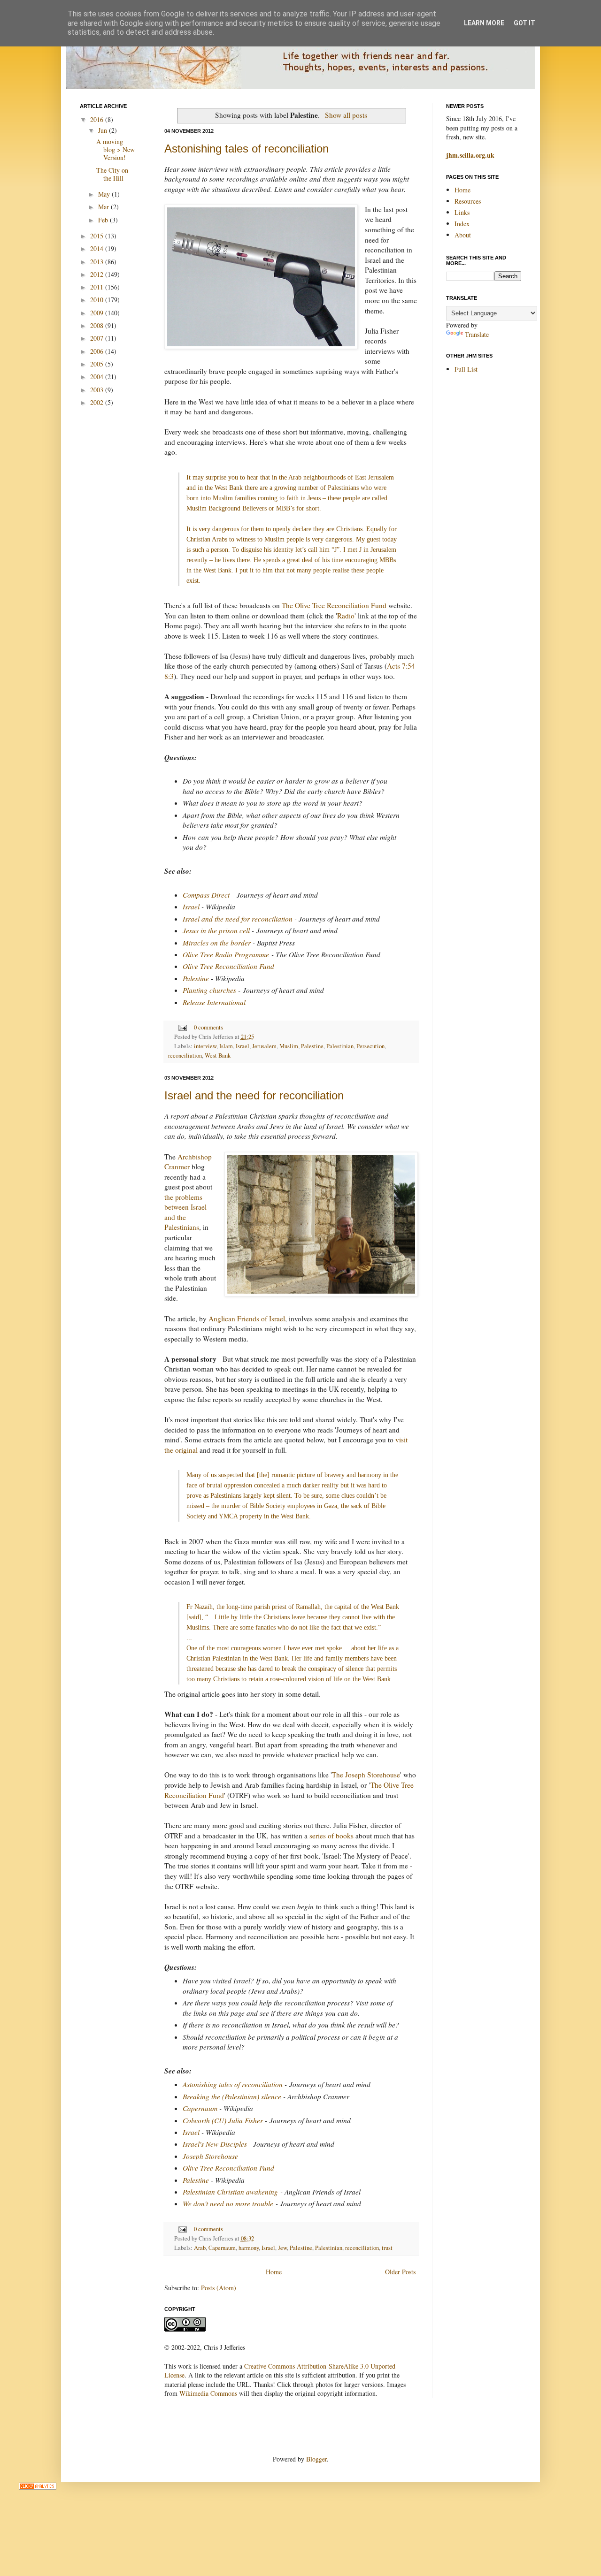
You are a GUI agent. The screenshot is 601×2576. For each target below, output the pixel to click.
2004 (98, 377)
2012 (98, 274)
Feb (104, 220)
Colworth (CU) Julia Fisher (223, 2120)
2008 (98, 325)
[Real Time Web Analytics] (38, 2487)
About (463, 235)
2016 (98, 119)
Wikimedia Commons (208, 2393)
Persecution (370, 1046)
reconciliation (185, 1056)
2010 (98, 300)
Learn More (484, 23)
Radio (346, 616)
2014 (98, 248)
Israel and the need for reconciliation (238, 919)
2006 (98, 351)
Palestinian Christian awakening (230, 2192)
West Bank (218, 1056)
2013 (98, 262)
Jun (104, 130)
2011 (98, 287)
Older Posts (400, 2272)
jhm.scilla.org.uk (470, 155)
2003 (98, 390)
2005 (98, 364)
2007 (98, 338)
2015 (98, 236)
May (105, 194)
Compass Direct (206, 895)
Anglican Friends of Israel (247, 1318)
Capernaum (200, 2108)
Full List (466, 369)
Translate (477, 334)
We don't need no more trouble (228, 2203)
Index (462, 224)
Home (274, 2272)
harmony (249, 2248)
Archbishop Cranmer (188, 1162)
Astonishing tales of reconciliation (247, 149)
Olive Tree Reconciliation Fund (228, 966)
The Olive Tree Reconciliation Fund (334, 605)
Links (462, 212)
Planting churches (209, 990)
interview (205, 1046)
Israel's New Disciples (215, 2144)
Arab (200, 2248)
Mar (104, 207)
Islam (226, 1046)
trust (387, 2248)
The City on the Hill (112, 174)
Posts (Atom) (219, 2288)
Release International (214, 1002)
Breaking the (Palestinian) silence (232, 2096)
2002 (98, 402)
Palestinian (340, 1046)
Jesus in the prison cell (216, 930)
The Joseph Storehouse (366, 1775)
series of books (331, 1836)
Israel (191, 907)
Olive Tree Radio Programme (226, 954)
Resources (468, 201)
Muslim (289, 1046)
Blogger (316, 2459)
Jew (282, 2248)
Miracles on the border (217, 943)
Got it (524, 23)
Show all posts (346, 115)
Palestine (196, 978)
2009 (98, 313)
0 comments (208, 1027)
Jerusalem (264, 1046)
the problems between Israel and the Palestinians (185, 1212)
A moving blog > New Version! (116, 149)
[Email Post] (182, 1027)
